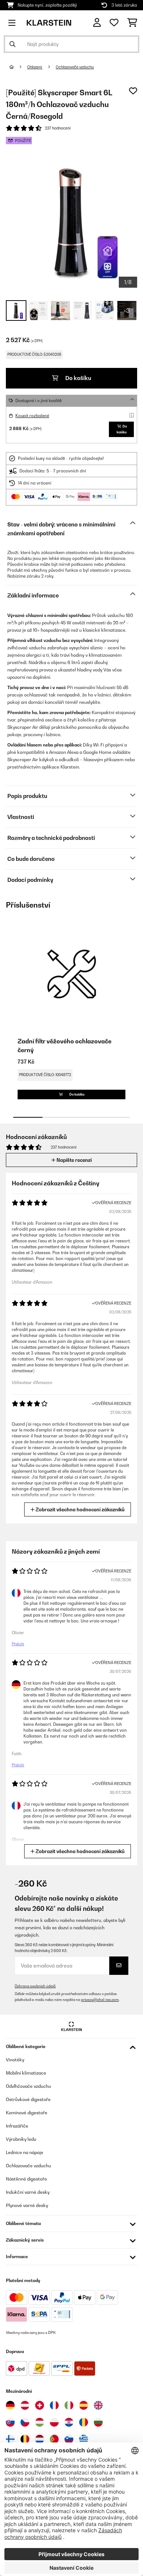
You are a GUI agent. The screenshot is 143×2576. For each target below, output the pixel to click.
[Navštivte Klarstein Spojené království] (98, 2405)
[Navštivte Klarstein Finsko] (10, 2439)
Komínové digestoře (27, 2113)
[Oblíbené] (114, 23)
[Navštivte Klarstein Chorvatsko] (69, 2422)
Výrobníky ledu (21, 2139)
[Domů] (18, 67)
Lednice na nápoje (25, 2152)
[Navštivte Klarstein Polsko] (54, 2422)
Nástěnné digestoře (26, 2179)
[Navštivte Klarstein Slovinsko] (69, 2439)
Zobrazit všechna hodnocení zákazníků (80, 1509)
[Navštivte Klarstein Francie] (54, 2405)
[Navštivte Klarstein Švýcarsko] (40, 2405)
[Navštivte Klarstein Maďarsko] (40, 2422)
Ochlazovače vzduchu (75, 67)
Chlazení (35, 67)
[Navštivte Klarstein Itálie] (69, 2405)
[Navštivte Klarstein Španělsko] (84, 2405)
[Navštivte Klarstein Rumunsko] (84, 2422)
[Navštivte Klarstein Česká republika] (25, 2422)
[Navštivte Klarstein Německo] (10, 2405)
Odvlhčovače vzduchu (28, 2086)
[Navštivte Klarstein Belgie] (25, 2439)
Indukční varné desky (28, 2192)
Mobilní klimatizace (26, 2073)
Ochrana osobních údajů (35, 1986)
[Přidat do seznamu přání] (133, 91)
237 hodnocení (58, 128)
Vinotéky (15, 2060)
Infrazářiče (17, 2126)
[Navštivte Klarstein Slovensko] (10, 2422)
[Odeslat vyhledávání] (12, 44)
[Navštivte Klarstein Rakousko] (25, 2405)
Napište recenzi (74, 1160)
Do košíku (78, 378)
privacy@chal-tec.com (100, 2000)
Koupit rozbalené (32, 416)
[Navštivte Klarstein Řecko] (84, 2440)
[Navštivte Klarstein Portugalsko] (54, 2439)
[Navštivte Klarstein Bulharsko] (98, 2422)
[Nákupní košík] (132, 23)
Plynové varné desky (27, 2205)
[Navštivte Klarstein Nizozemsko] (40, 2439)
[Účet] (97, 23)
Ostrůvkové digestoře (28, 2099)
